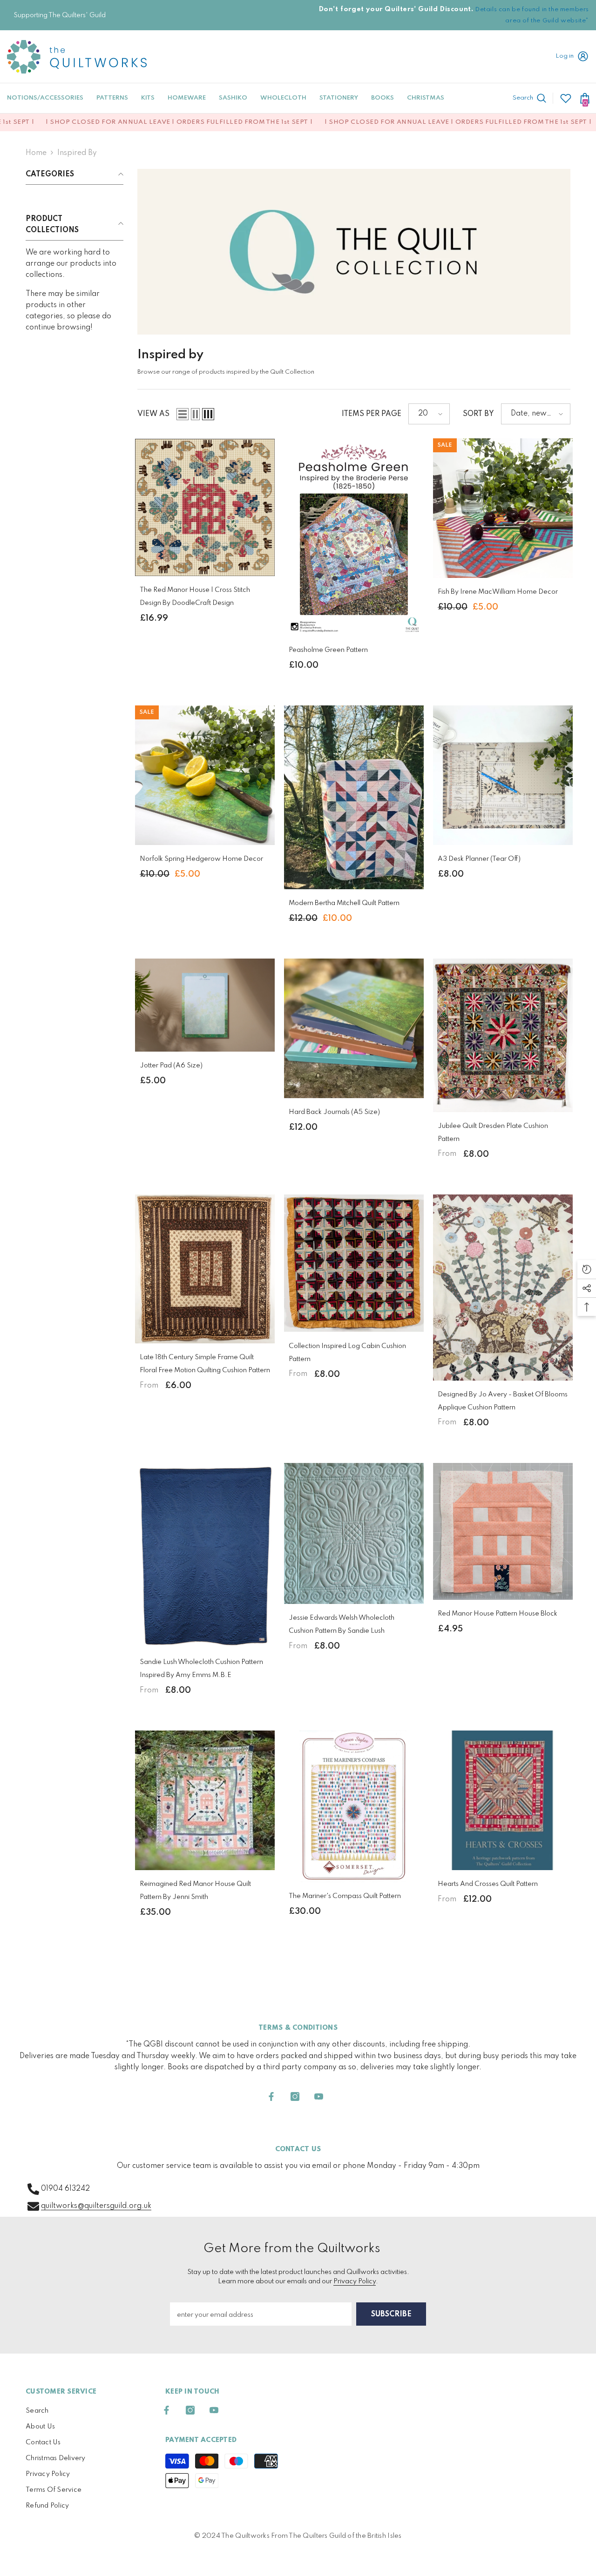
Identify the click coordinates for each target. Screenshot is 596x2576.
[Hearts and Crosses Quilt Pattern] (503, 1800)
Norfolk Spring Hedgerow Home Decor (201, 859)
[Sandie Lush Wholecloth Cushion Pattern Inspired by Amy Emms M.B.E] (205, 1556)
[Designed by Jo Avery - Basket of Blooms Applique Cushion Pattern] (503, 1288)
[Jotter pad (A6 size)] (205, 1005)
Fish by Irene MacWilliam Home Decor (498, 592)
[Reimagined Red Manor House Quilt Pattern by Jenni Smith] (205, 1800)
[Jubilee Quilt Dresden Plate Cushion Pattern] (503, 1035)
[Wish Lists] (566, 98)
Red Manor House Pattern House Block (498, 1614)
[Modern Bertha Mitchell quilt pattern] (354, 798)
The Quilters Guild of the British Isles (345, 2536)
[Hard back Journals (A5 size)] (354, 1028)
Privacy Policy (355, 2281)
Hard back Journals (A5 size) (334, 1112)
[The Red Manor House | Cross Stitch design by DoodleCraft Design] (205, 507)
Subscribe (391, 2314)
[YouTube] (319, 2096)
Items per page (372, 414)
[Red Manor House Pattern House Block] (503, 1532)
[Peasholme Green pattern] (354, 537)
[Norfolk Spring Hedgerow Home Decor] (205, 775)
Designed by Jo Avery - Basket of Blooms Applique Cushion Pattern (503, 1401)
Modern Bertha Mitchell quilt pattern (344, 903)
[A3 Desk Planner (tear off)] (503, 775)
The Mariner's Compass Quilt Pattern (345, 1896)
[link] (354, 252)
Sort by (478, 414)
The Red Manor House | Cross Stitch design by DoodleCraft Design (195, 597)
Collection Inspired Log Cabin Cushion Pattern (347, 1353)
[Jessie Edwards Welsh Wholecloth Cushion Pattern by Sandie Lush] (354, 1533)
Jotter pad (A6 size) (171, 1066)
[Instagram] (295, 2096)
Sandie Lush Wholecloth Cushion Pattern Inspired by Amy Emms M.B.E (201, 1669)
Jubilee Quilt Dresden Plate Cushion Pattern (493, 1133)
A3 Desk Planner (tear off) (479, 859)
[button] (183, 414)
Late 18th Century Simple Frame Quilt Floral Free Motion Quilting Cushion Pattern (205, 1364)
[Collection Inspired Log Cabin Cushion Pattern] (354, 1263)
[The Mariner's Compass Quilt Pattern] (354, 1806)
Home (36, 153)
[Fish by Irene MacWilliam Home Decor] (503, 508)
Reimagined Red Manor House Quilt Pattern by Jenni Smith (195, 1891)
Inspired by (77, 153)
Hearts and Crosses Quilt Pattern (488, 1884)
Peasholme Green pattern (328, 650)
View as (153, 414)
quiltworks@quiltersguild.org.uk (96, 2206)
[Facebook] (271, 2096)
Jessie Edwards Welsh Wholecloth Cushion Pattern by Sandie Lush (342, 1624)
